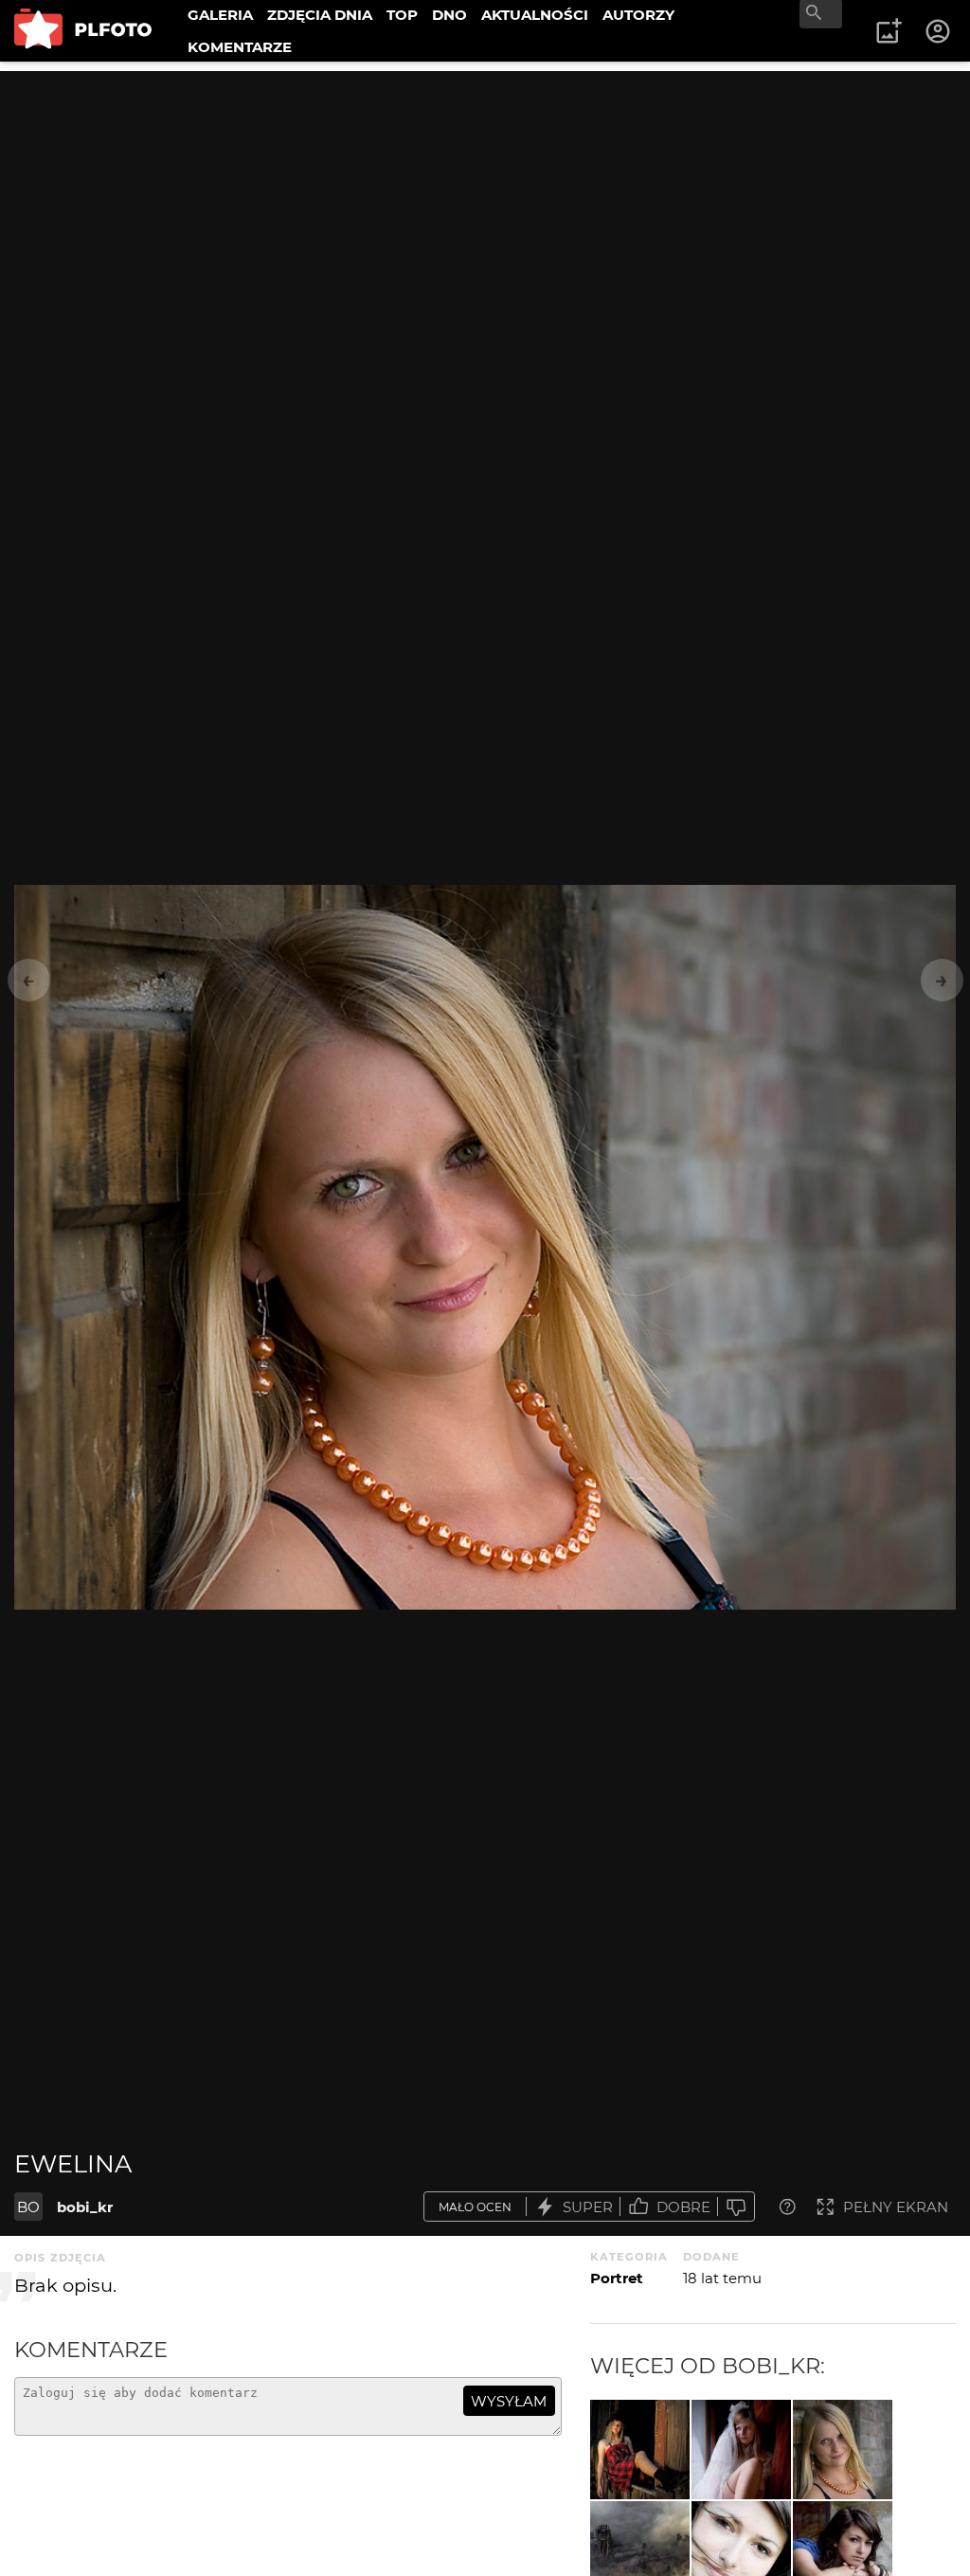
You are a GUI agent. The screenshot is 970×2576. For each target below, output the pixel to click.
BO (28, 2207)
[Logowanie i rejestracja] (939, 31)
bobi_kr (85, 2207)
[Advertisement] (485, 204)
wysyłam (509, 2401)
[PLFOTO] (83, 31)
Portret (617, 2278)
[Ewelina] (843, 2450)
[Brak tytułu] (640, 2450)
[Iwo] (741, 2450)
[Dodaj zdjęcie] (889, 31)
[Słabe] (736, 2207)
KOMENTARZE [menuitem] (240, 47)
